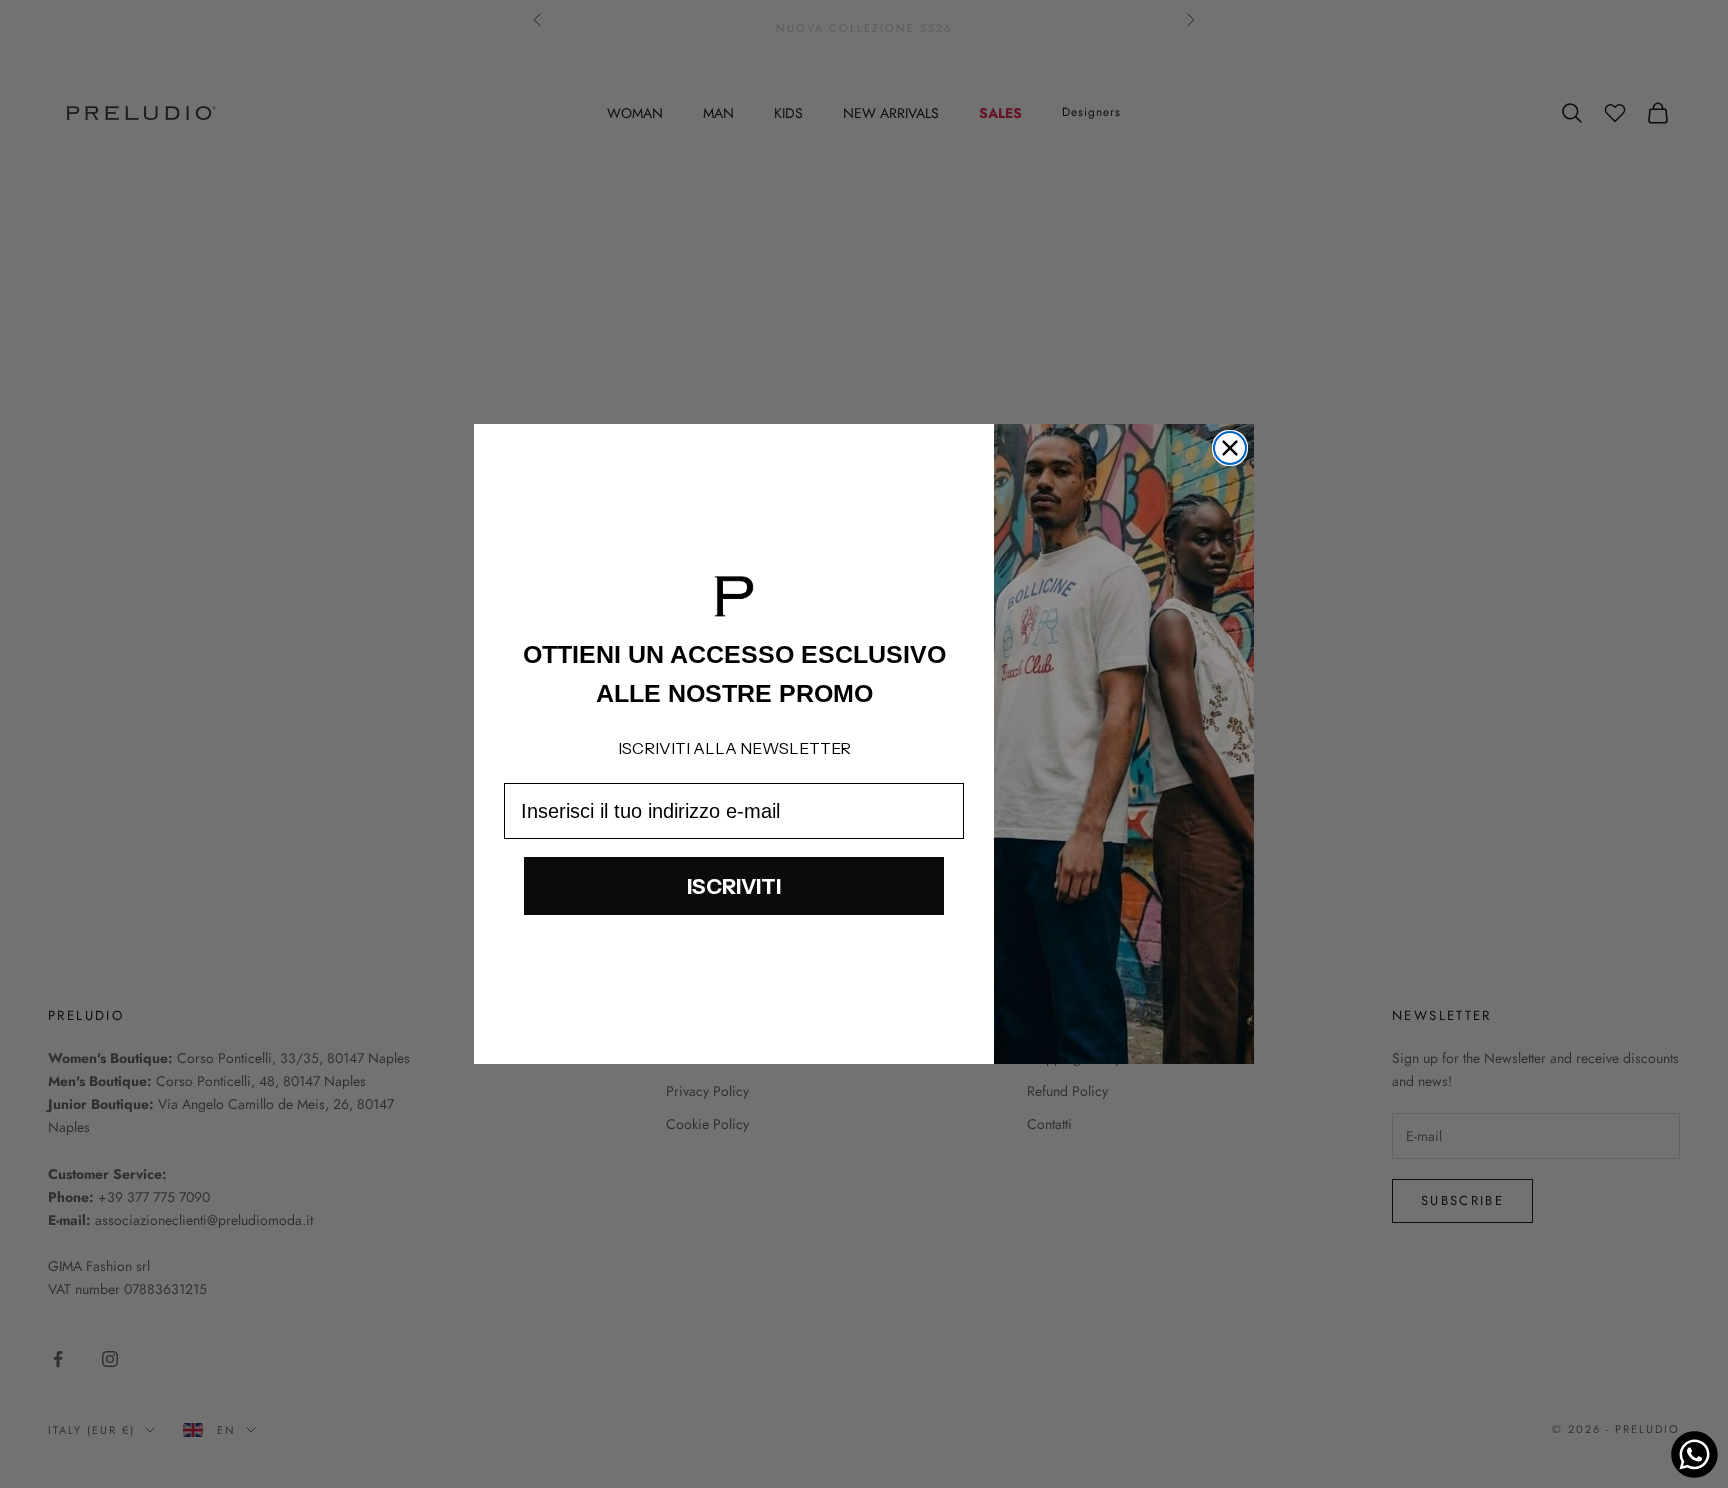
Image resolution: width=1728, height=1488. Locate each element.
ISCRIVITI (734, 886)
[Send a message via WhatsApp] (1694, 1454)
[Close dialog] (1230, 448)
